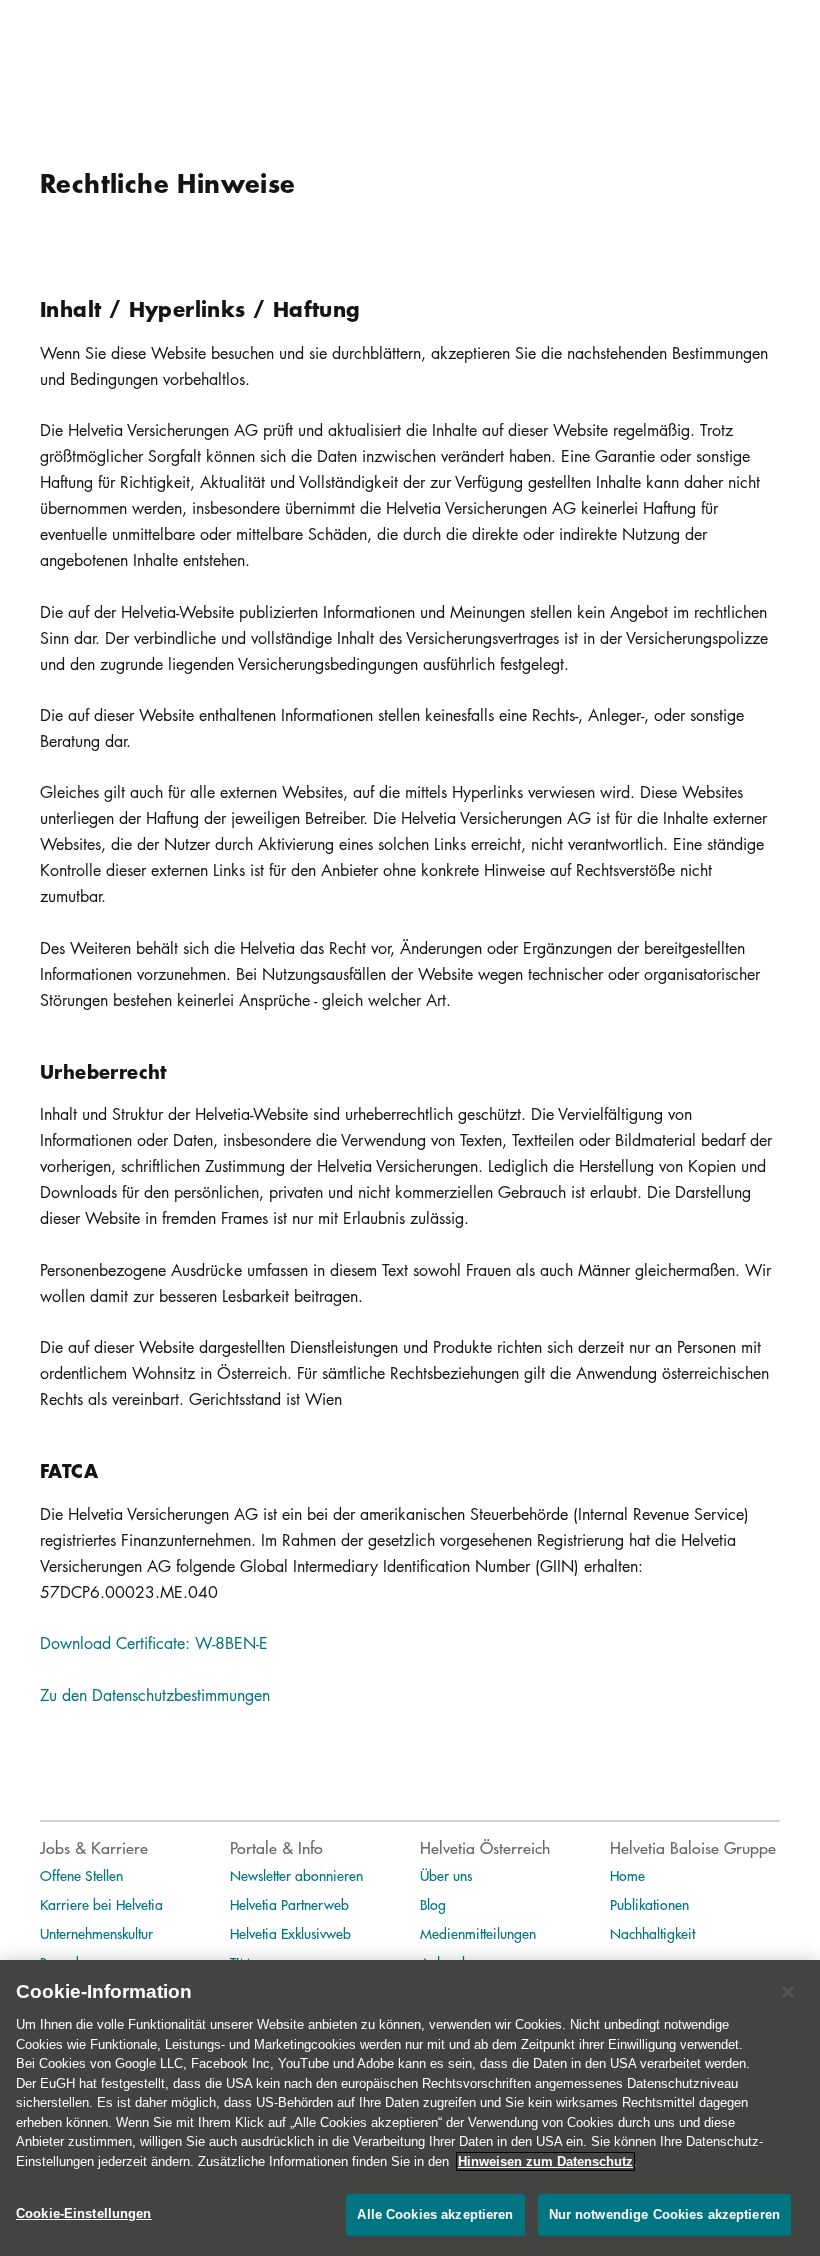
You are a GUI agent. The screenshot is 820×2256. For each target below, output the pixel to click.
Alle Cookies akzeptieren (435, 2214)
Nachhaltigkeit (652, 1933)
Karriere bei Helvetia (101, 1904)
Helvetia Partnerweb (289, 1904)
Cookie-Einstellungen (84, 2213)
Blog (433, 1904)
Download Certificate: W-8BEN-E (154, 1643)
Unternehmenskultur (96, 1933)
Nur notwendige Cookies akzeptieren (664, 2214)
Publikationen (649, 1904)
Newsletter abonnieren (296, 1875)
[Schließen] (788, 1992)
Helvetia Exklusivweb (290, 1933)
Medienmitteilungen (478, 1933)
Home (627, 1875)
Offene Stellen (81, 1875)
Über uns (446, 1875)
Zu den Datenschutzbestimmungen (155, 1695)
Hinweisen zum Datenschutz (545, 2161)
